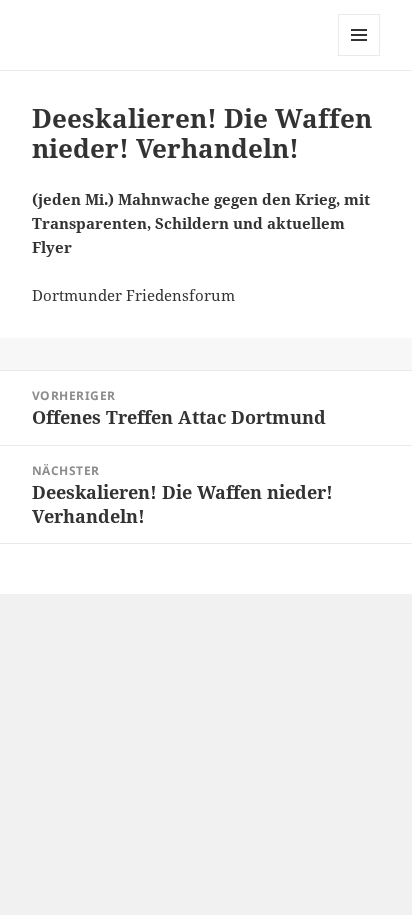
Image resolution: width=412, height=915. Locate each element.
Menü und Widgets (359, 55)
